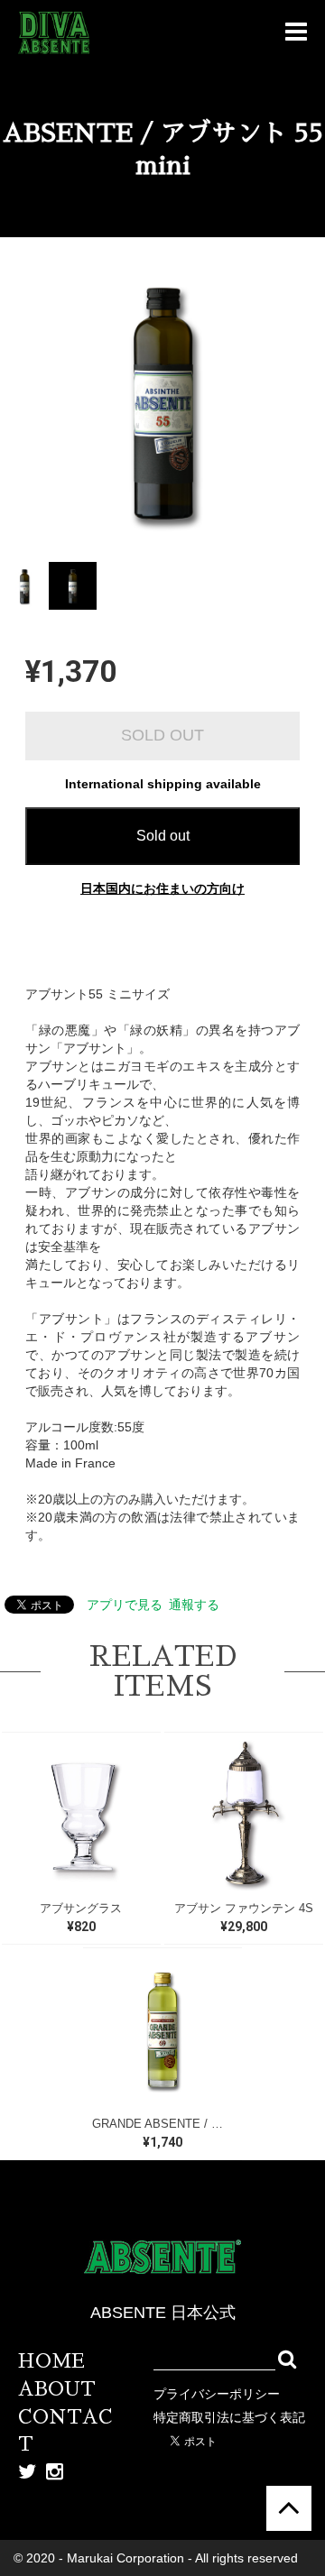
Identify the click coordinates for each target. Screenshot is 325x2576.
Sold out (163, 836)
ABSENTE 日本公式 (163, 2313)
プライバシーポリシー (217, 2394)
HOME (51, 2361)
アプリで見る (125, 1605)
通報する (194, 1605)
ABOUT (57, 2389)
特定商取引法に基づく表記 (229, 2417)
